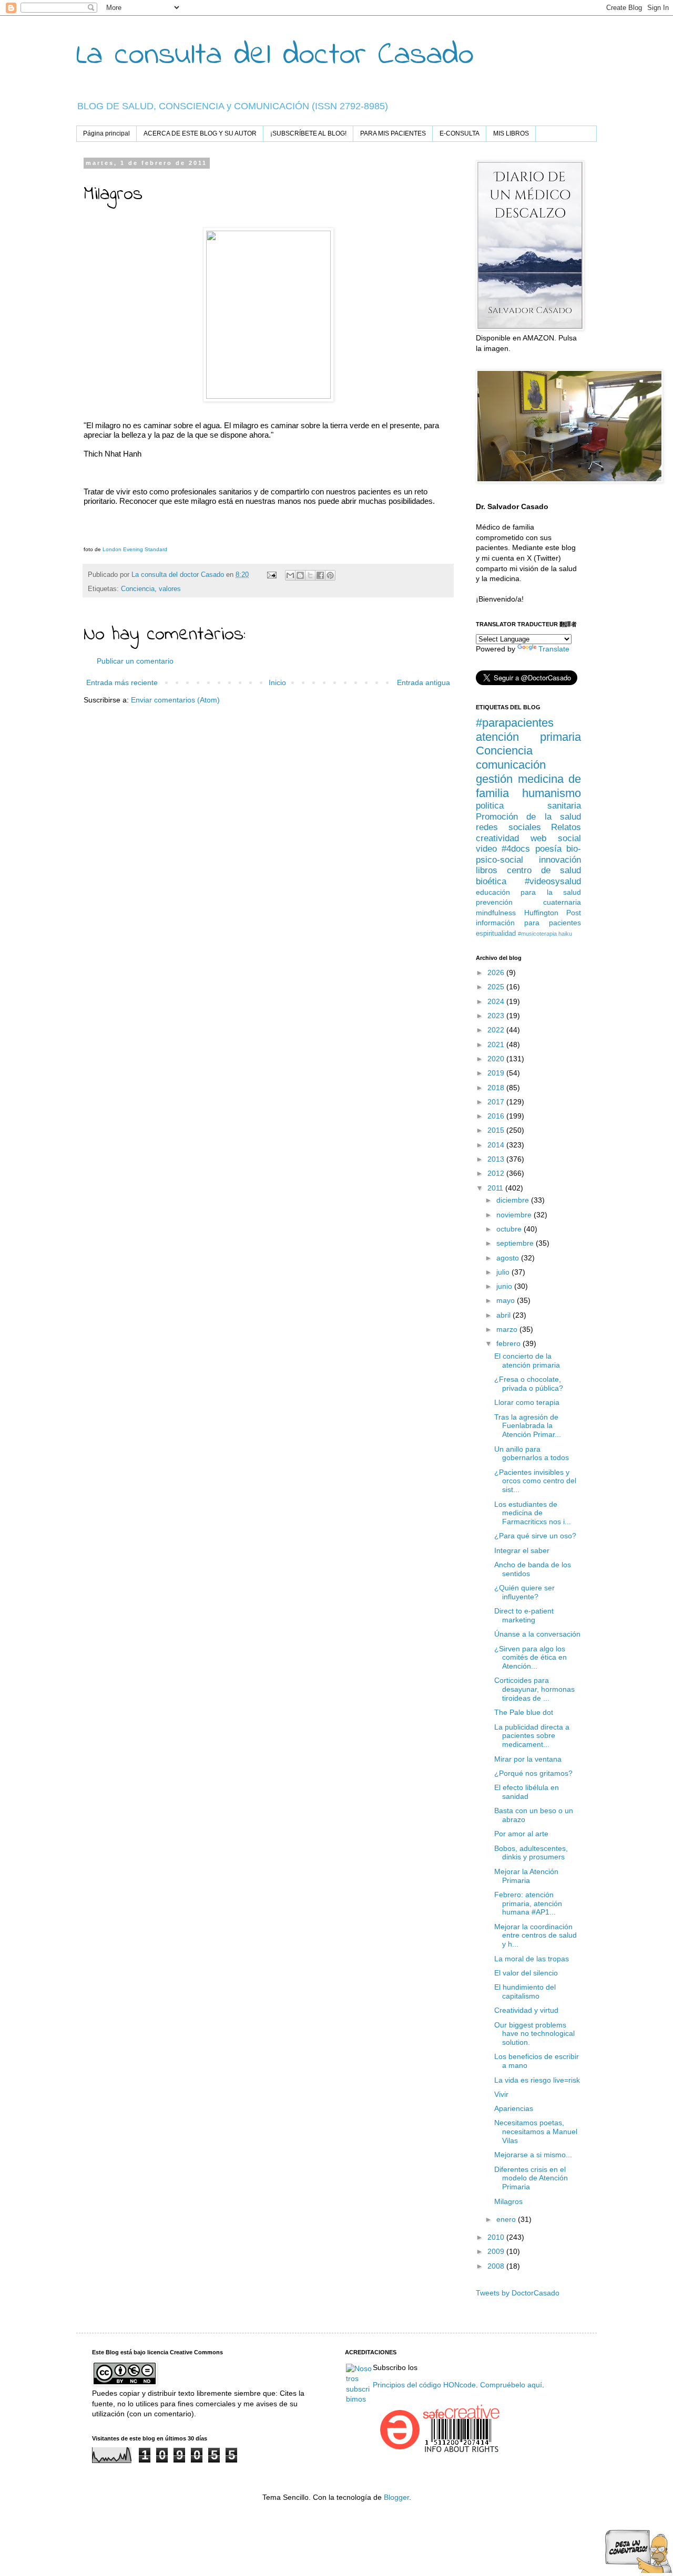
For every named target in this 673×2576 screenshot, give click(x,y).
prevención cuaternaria (528, 902)
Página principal (106, 133)
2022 (497, 1030)
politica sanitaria (528, 806)
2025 (497, 987)
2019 (497, 1073)
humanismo (552, 793)
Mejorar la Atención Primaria (526, 1876)
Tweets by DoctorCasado (518, 2293)
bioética (491, 881)
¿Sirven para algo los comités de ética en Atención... (531, 1658)
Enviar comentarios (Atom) (175, 700)
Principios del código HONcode (424, 2385)
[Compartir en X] (310, 575)
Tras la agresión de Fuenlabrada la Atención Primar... (528, 1426)
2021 (497, 1044)
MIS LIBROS (511, 133)
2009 (497, 2251)
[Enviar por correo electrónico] (290, 575)
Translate (554, 649)
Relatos (566, 827)
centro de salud (544, 870)
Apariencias (514, 2108)
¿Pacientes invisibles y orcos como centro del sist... (535, 1481)
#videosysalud (553, 881)
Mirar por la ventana (528, 1759)
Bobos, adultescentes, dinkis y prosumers (531, 1853)
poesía (548, 849)
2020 (497, 1059)
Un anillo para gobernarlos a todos (532, 1453)
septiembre (516, 1243)
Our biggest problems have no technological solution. (534, 2034)
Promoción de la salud (528, 817)
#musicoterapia (537, 934)
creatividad (497, 838)
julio (504, 1272)
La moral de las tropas (532, 1959)
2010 (497, 2237)
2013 (497, 1159)
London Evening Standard (135, 549)
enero (507, 2219)
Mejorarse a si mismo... (533, 2155)
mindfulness (496, 913)
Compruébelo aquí (511, 2385)
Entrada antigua (424, 682)
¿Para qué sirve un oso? (535, 1536)
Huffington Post (553, 913)
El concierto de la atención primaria (527, 1361)
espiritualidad (496, 934)
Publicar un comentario (135, 661)
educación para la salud (528, 892)
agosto (509, 1258)
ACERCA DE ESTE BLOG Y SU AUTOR (200, 133)
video (486, 849)
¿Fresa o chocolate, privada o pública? (529, 1384)
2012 (497, 1173)
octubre (510, 1229)
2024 (497, 1001)
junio (505, 1286)
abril (504, 1315)
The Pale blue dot (524, 1712)
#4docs (516, 849)
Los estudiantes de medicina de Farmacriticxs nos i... (533, 1513)
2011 (496, 1188)
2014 (497, 1145)
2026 (497, 973)
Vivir (501, 2094)
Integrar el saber (522, 1550)
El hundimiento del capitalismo (525, 1992)
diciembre (514, 1200)
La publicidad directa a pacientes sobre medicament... (532, 1736)
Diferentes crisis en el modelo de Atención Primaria (531, 2178)
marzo (508, 1329)
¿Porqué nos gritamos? (533, 1773)
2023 (497, 1016)
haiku (565, 934)
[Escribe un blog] (300, 575)
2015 (497, 1130)
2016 (497, 1116)
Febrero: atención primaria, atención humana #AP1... (528, 1903)
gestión (494, 779)
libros (487, 870)
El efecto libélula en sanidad (527, 1792)
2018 (497, 1088)
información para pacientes (528, 923)
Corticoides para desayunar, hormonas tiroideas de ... (534, 1689)
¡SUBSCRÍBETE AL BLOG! (308, 133)
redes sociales (508, 827)
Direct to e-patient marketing (524, 1615)
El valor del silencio (526, 1973)
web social (556, 838)
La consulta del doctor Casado (275, 55)
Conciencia (138, 589)
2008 (497, 2266)
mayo (507, 1300)
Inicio (277, 682)
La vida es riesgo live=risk (537, 2080)
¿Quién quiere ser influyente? (524, 1592)
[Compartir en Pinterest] (330, 575)
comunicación (511, 765)
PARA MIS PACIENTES (393, 133)
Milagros (508, 2201)
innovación (560, 860)
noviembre (515, 1215)
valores (170, 589)
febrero (509, 1343)
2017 (497, 1102)
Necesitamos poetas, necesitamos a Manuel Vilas (536, 2132)
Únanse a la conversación (537, 1634)
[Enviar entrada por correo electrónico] (271, 575)
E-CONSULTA (460, 133)
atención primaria (528, 737)
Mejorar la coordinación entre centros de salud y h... (536, 1936)
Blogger (396, 2497)
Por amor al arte (521, 1834)
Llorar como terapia (527, 1402)
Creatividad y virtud (526, 2010)
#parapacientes (515, 723)
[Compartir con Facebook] (320, 575)
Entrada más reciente (122, 682)
